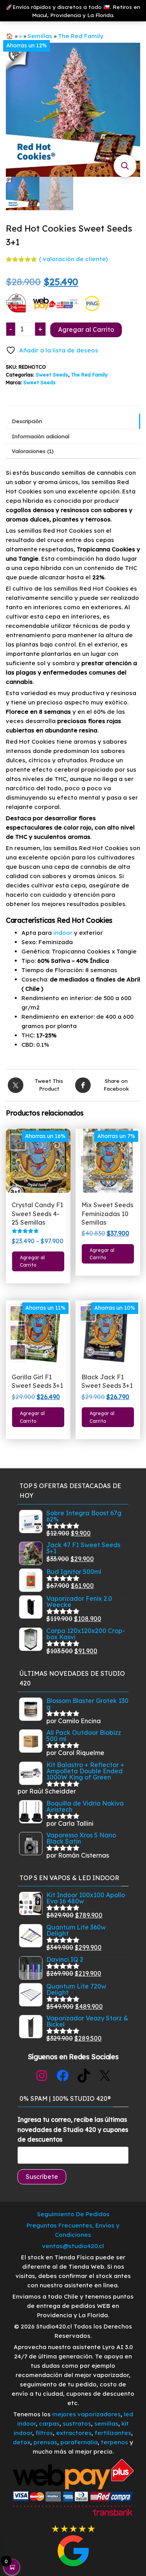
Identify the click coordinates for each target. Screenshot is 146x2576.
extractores (74, 2433)
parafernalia (79, 2442)
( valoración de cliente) (73, 259)
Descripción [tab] (27, 421)
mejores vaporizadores (86, 2414)
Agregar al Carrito (86, 329)
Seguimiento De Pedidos (73, 2214)
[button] (125, 166)
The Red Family (81, 36)
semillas (106, 2423)
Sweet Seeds (52, 375)
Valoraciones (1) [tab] (33, 451)
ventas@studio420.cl (73, 2246)
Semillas (40, 36)
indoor (62, 933)
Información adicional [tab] (40, 436)
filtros (44, 2433)
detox (22, 2442)
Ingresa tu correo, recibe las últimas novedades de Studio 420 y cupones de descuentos (73, 2129)
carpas (49, 2423)
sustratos (77, 2423)
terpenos (114, 2442)
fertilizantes (113, 2433)
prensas (45, 2442)
